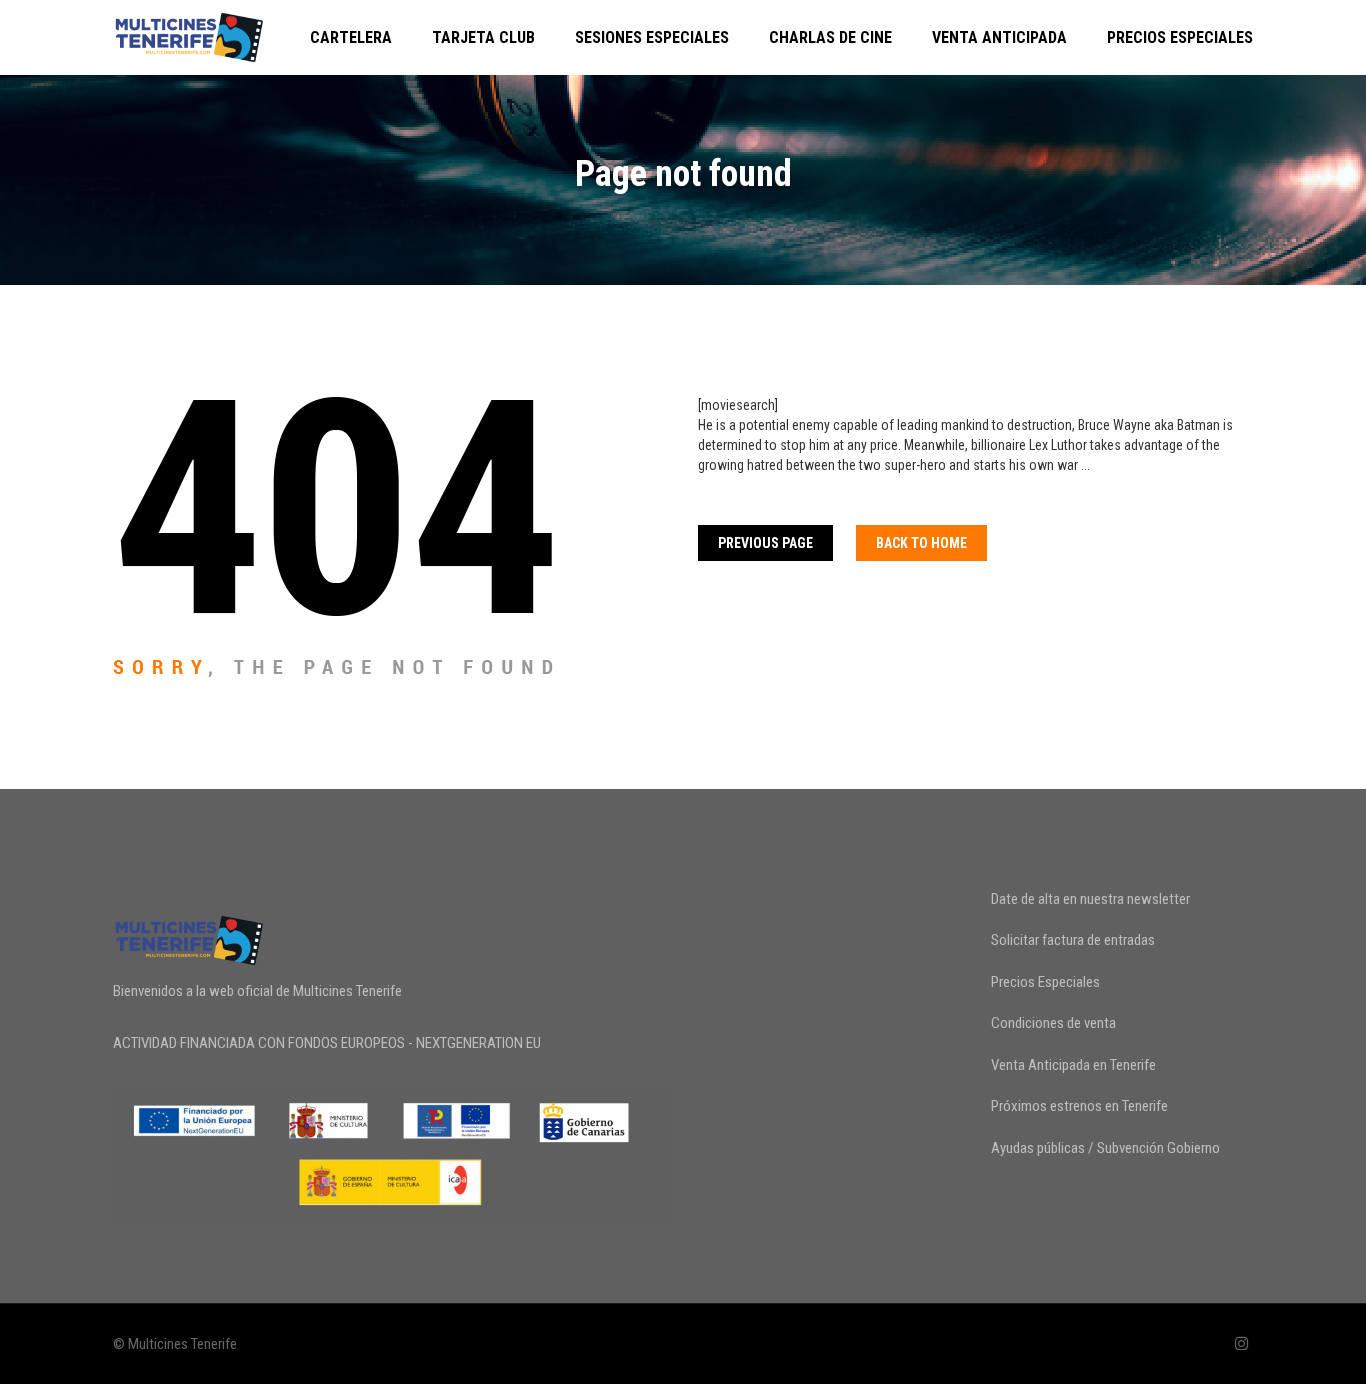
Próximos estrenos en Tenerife (1079, 1106)
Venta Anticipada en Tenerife (1073, 1065)
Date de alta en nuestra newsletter (1090, 899)
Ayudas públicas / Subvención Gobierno (1105, 1148)
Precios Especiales (1180, 37)
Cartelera (351, 37)
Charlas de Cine (830, 37)
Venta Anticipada (999, 37)
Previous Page (765, 543)
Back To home (921, 543)
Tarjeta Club (483, 37)
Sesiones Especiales (652, 37)
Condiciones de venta (1053, 1023)
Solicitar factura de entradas (1073, 940)
